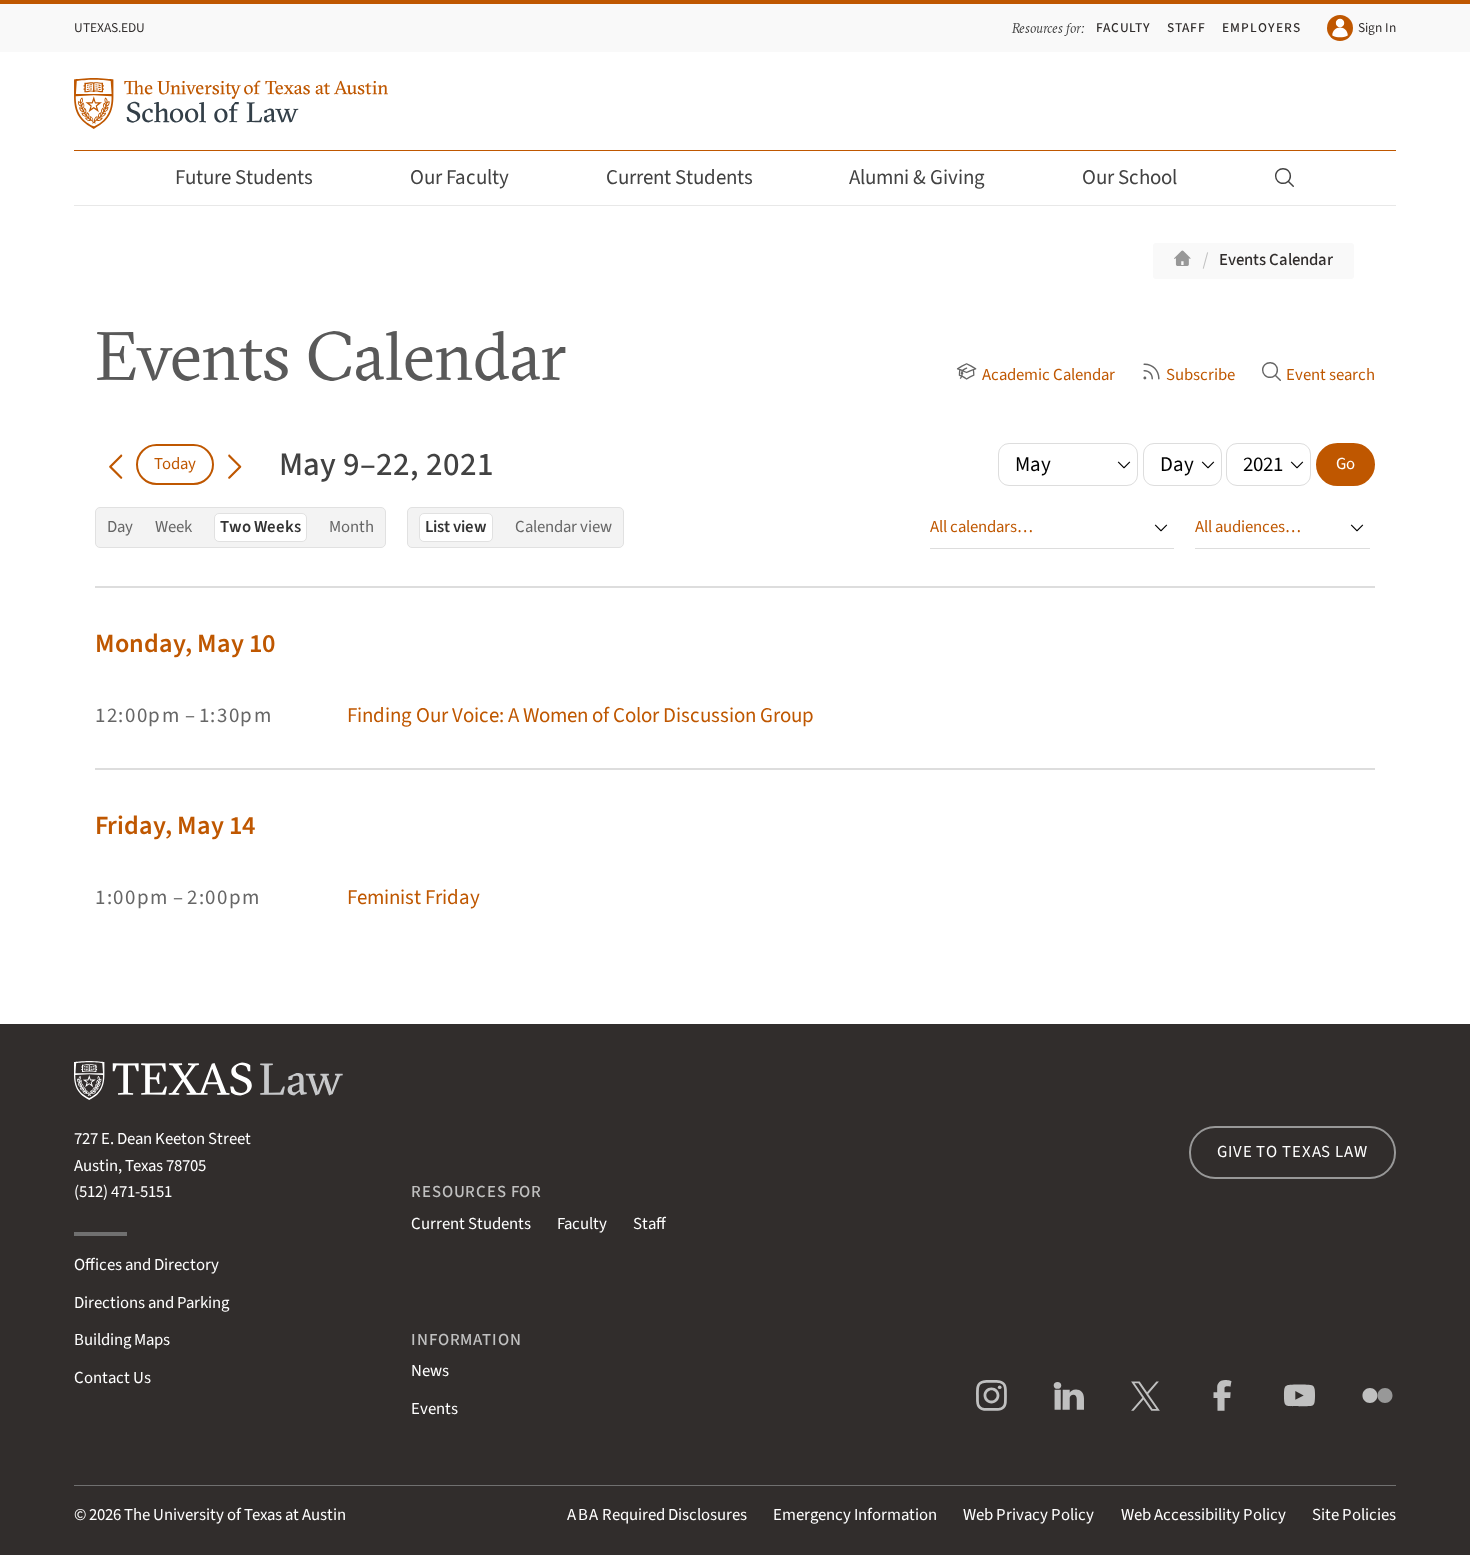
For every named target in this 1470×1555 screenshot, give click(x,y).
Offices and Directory (146, 1265)
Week (173, 527)
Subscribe (1200, 375)
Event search (1330, 375)
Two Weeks (260, 527)
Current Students (679, 177)
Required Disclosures (657, 1515)
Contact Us (112, 1378)
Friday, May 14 (175, 825)
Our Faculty (459, 177)
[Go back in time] (115, 464)
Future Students (244, 177)
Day (120, 527)
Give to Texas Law (1292, 1152)
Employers (1261, 27)
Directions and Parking (151, 1303)
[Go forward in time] (234, 464)
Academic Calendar (1048, 375)
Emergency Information (855, 1515)
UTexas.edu (109, 27)
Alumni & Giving (917, 177)
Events (434, 1409)
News (430, 1371)
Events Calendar (1276, 260)
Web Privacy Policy (1028, 1515)
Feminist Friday (413, 897)
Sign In (1377, 27)
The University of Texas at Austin (235, 1515)
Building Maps (122, 1340)
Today (175, 464)
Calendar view (563, 527)
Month (351, 527)
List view (456, 527)
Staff (1186, 27)
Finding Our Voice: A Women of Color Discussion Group (580, 715)
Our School (1129, 177)
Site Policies (1354, 1515)
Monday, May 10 (185, 643)
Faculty (1124, 27)
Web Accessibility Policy (1203, 1515)
